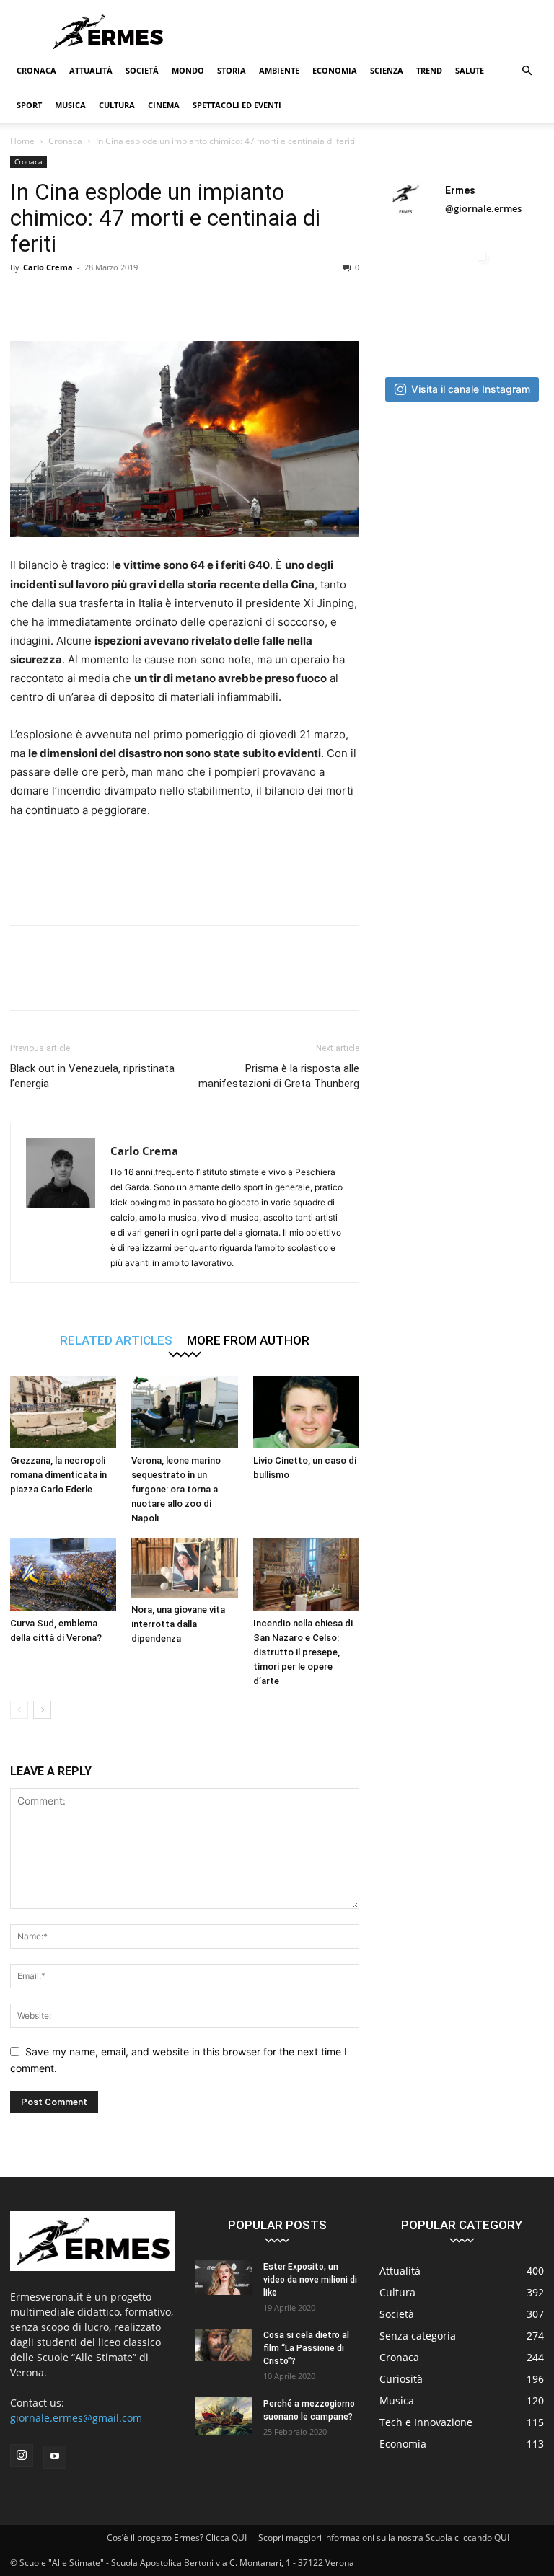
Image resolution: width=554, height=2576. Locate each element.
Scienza (387, 70)
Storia (232, 70)
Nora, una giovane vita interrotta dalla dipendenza (178, 1624)
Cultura (117, 105)
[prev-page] (19, 1710)
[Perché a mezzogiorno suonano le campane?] (224, 2416)
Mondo (188, 70)
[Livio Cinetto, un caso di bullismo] (306, 1412)
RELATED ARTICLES (116, 1340)
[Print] (224, 300)
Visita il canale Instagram (471, 389)
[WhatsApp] (124, 300)
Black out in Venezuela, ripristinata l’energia (92, 1076)
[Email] (190, 300)
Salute (470, 70)
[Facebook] (25, 300)
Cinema (164, 105)
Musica (70, 105)
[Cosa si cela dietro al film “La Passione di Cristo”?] (224, 2345)
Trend (429, 70)
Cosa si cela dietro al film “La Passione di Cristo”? (306, 2348)
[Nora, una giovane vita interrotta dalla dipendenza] (184, 1568)
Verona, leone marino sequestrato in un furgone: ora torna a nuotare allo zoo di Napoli (176, 1489)
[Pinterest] (91, 300)
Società (142, 70)
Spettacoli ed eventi (237, 105)
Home (22, 141)
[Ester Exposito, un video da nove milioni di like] (224, 2278)
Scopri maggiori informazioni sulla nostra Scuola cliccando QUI (384, 2537)
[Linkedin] (157, 300)
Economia (335, 70)
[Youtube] (55, 2457)
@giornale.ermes (483, 208)
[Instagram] (22, 2456)
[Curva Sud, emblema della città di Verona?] (63, 1574)
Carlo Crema (48, 267)
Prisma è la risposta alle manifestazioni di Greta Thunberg (279, 1076)
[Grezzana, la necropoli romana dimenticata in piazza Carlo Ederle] (63, 1412)
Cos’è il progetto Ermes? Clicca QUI (177, 2537)
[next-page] (42, 1710)
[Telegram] (257, 300)
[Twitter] (58, 300)
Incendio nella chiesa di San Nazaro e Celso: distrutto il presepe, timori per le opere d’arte (303, 1652)
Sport (29, 105)
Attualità (91, 70)
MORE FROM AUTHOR (248, 1340)
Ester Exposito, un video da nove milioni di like (310, 2280)
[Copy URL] (290, 300)
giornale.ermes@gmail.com (76, 2418)
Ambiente (279, 70)
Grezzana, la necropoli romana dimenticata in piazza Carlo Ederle (58, 1475)
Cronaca (36, 70)
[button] (527, 71)
